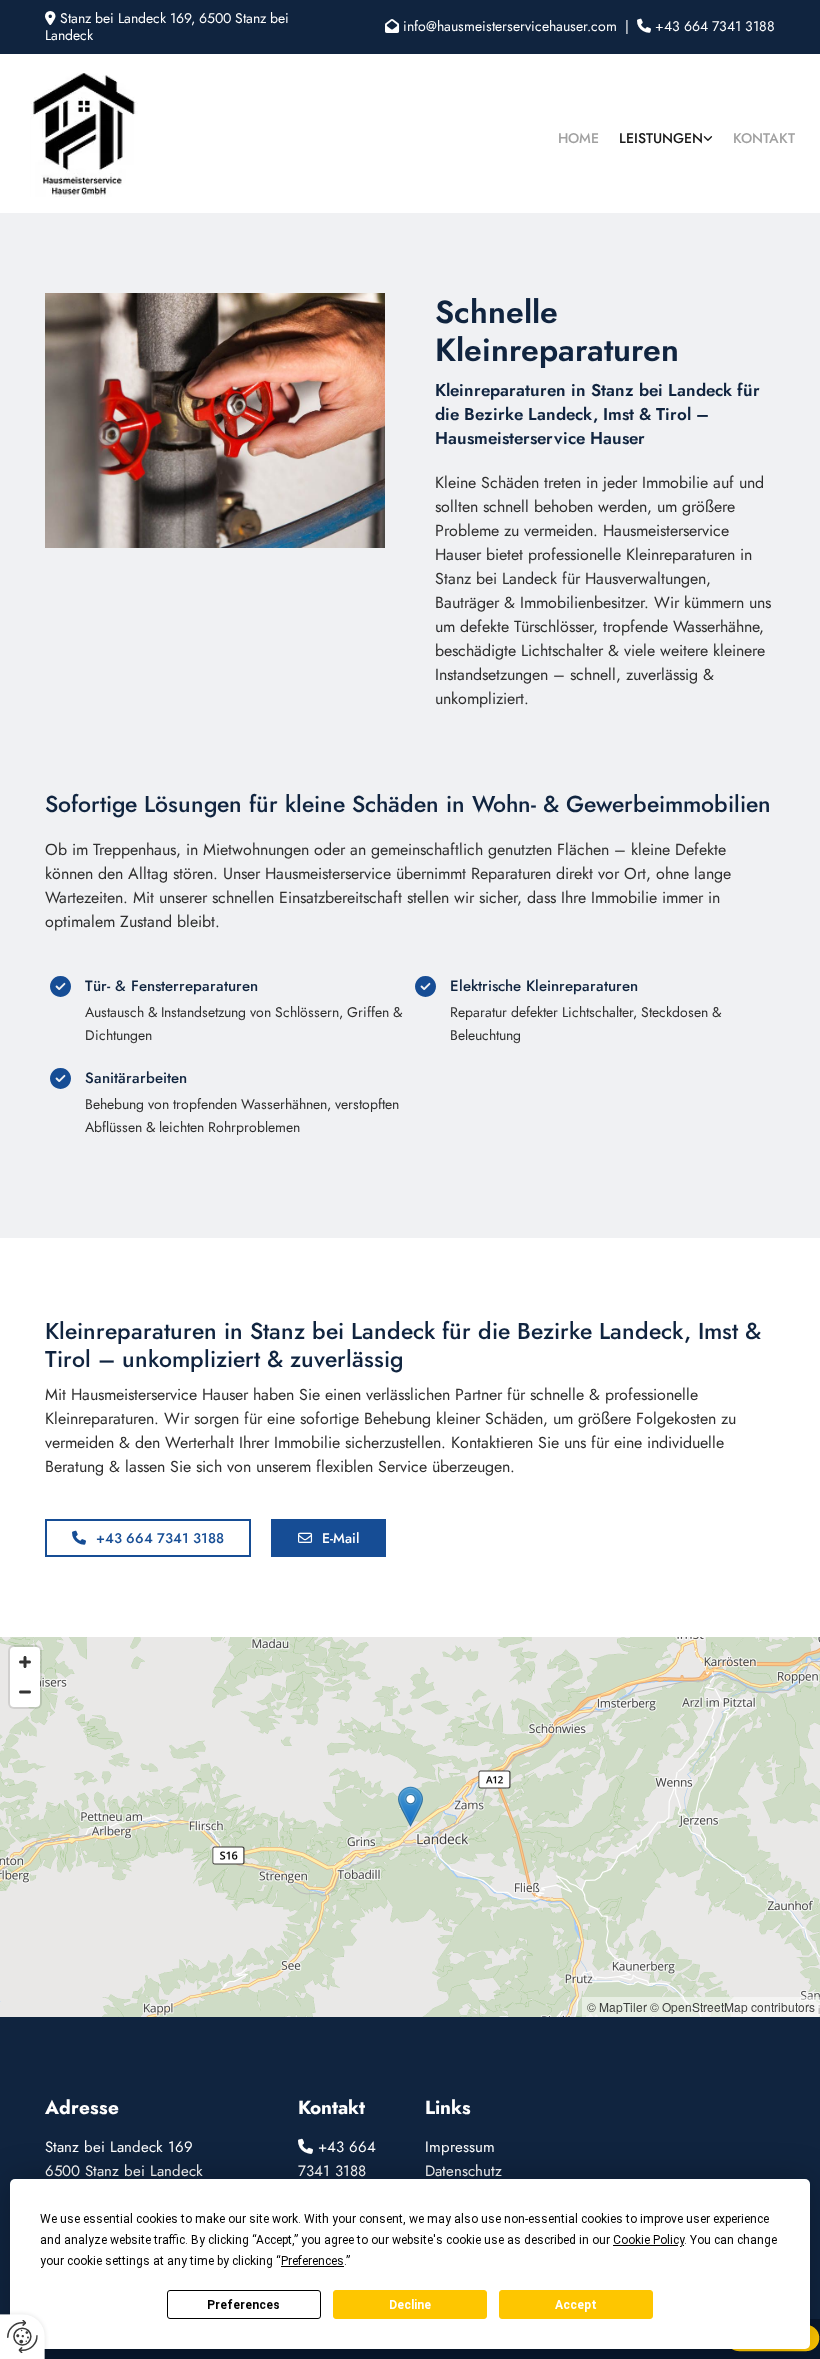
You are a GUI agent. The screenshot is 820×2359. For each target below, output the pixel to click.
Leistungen (661, 138)
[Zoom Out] (25, 1692)
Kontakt (764, 138)
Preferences (243, 2305)
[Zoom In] (25, 1662)
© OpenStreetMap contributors (732, 2006)
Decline (410, 2305)
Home (578, 138)
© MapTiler (617, 2006)
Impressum (460, 2147)
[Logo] (114, 133)
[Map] (410, 1827)
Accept (576, 2305)
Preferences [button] (312, 2261)
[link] (666, 133)
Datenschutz (463, 2171)
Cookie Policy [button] (648, 2240)
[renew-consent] (22, 2336)
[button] (148, 1538)
